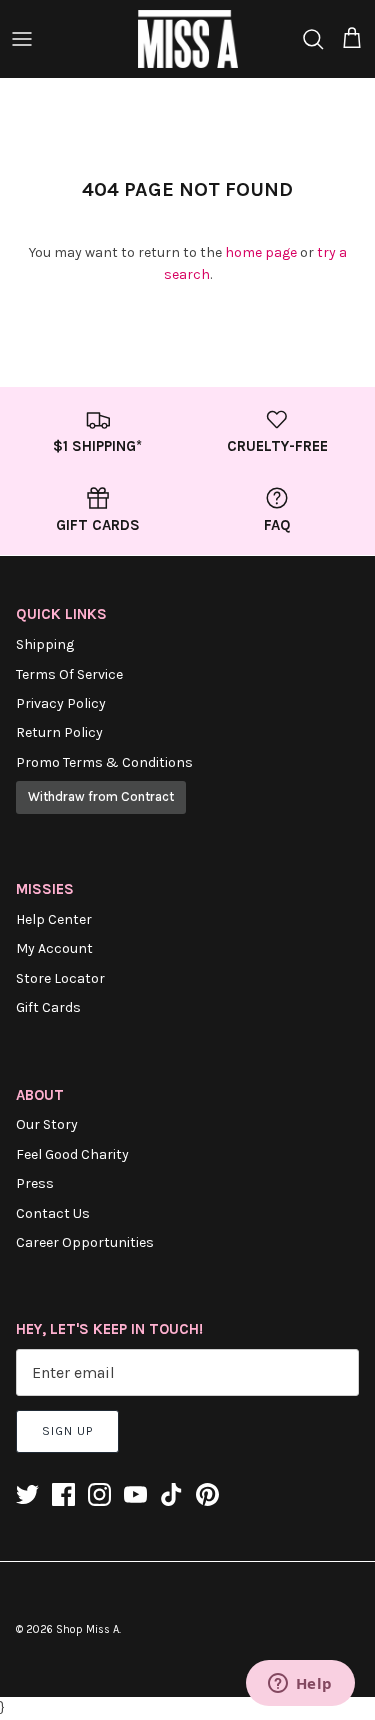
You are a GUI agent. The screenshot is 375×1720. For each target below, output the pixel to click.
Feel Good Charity (72, 1154)
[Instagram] (99, 1494)
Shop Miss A (87, 1629)
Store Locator (60, 978)
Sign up (67, 1431)
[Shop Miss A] (188, 39)
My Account (54, 948)
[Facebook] (63, 1494)
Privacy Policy (61, 703)
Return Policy (59, 732)
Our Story (47, 1124)
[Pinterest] (207, 1494)
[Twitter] (27, 1494)
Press (35, 1183)
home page (261, 252)
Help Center (54, 919)
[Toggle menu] (22, 39)
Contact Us (53, 1213)
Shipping (45, 644)
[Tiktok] (171, 1494)
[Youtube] (135, 1494)
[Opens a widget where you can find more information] (300, 1685)
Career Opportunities (85, 1242)
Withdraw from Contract (101, 796)
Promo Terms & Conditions (104, 762)
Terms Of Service (69, 674)
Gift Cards (48, 1007)
